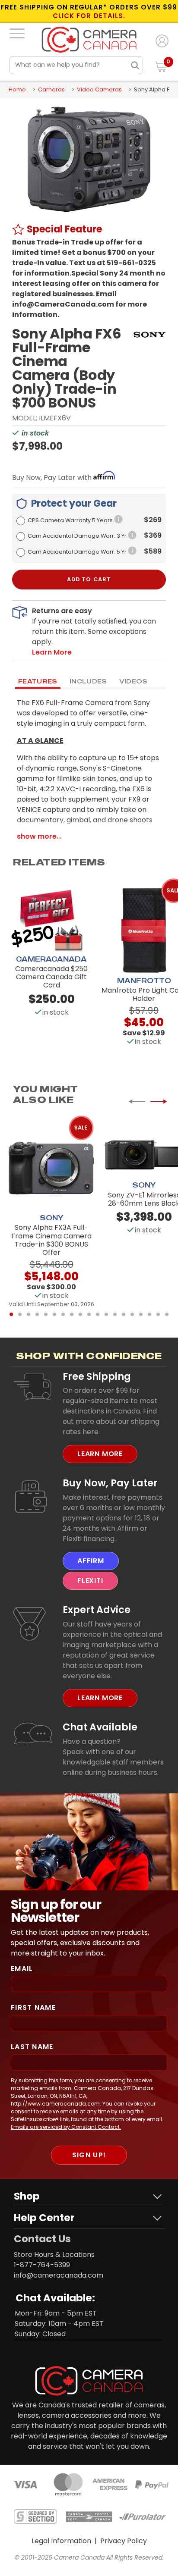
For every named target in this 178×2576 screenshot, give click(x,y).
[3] (29, 1314)
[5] (46, 1314)
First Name (33, 2007)
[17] (149, 1314)
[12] (106, 1314)
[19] (167, 1314)
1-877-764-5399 (42, 2265)
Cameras (51, 89)
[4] (37, 1314)
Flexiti (90, 1581)
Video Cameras (99, 89)
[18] (158, 1314)
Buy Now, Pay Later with (53, 478)
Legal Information (61, 2541)
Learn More (100, 1454)
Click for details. (89, 16)
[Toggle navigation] (17, 33)
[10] (89, 1314)
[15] (132, 1314)
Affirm (91, 1561)
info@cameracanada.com (59, 2275)
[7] (63, 1314)
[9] (80, 1314)
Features (38, 681)
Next (159, 1101)
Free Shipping (97, 1376)
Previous (137, 1101)
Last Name (32, 2047)
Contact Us (42, 2239)
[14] (124, 1314)
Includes (88, 681)
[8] (72, 1314)
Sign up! (89, 2155)
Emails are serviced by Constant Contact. (66, 2127)
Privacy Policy (124, 2541)
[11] (98, 1314)
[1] (11, 1314)
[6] (54, 1314)
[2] (20, 1314)
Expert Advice (97, 1610)
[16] (141, 1314)
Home (17, 89)
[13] (115, 1314)
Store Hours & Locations (54, 2255)
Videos (133, 681)
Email (22, 1969)
